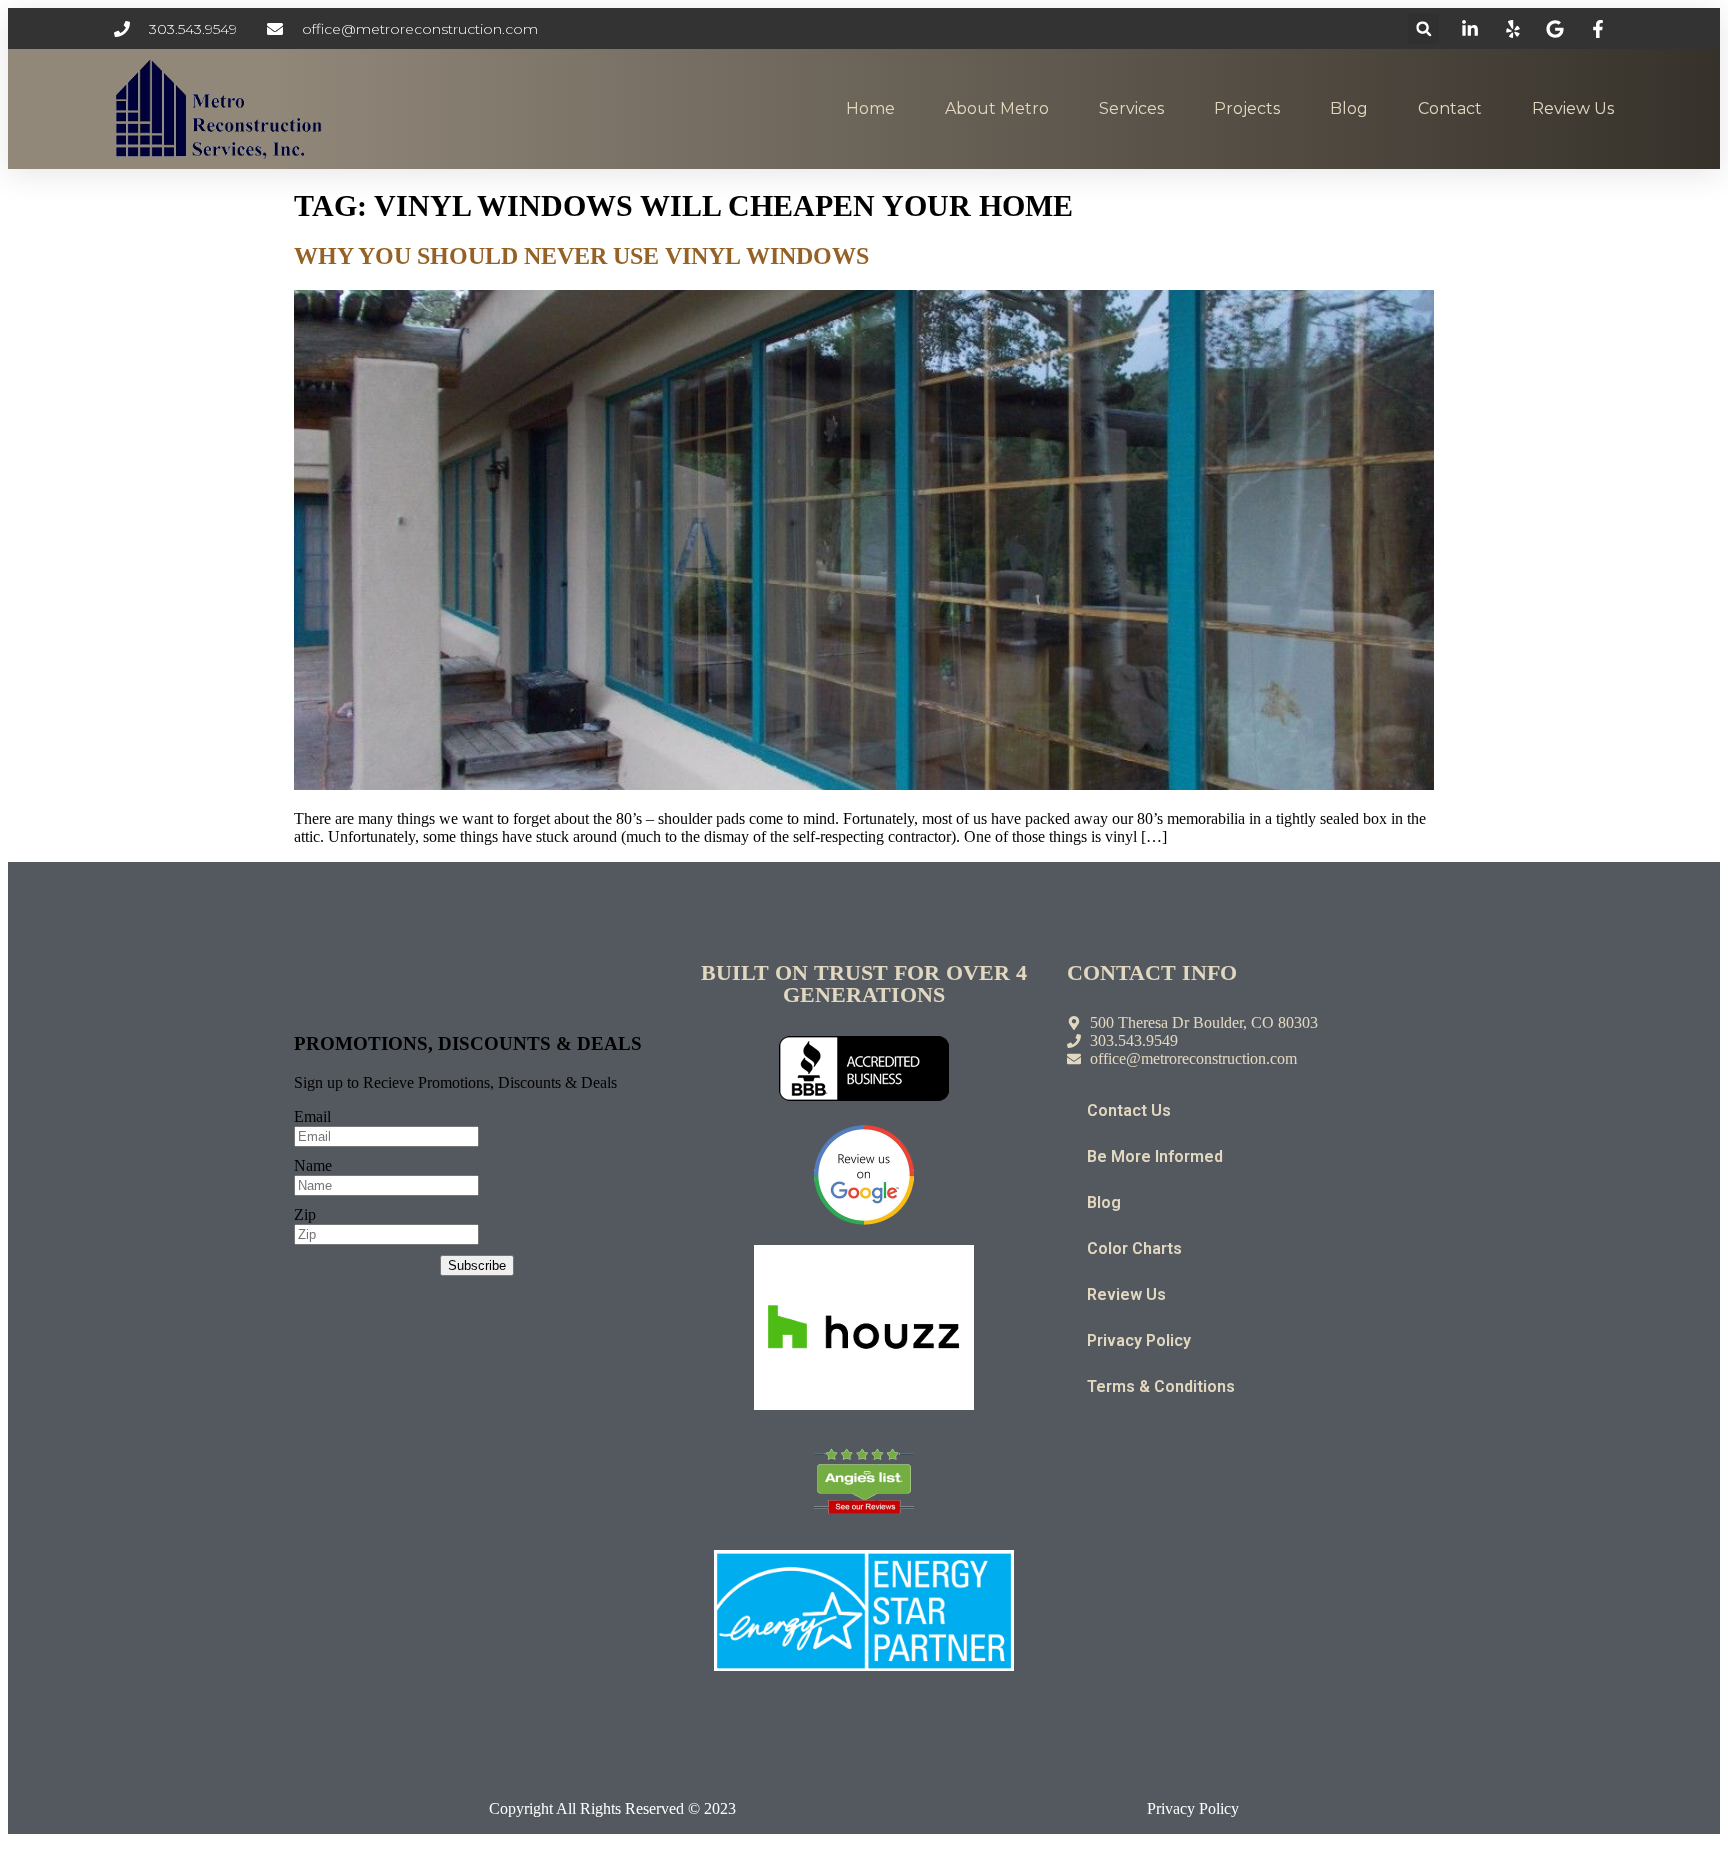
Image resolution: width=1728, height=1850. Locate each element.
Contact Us (1129, 1110)
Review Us (1573, 108)
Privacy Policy (1139, 1340)
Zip (305, 1214)
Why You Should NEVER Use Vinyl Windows (581, 256)
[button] (1423, 28)
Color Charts (1134, 1248)
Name (313, 1165)
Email (312, 1116)
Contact (1450, 108)
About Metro (997, 108)
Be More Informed (1155, 1156)
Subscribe (477, 1265)
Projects (1247, 108)
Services (1131, 108)
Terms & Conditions (1161, 1386)
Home (870, 108)
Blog (1349, 108)
